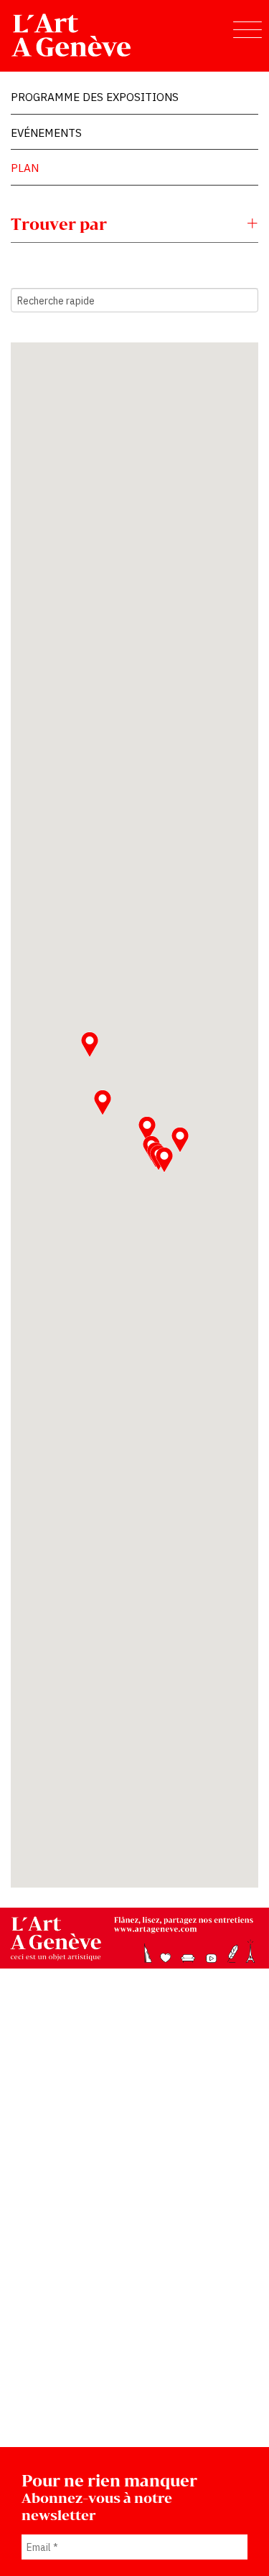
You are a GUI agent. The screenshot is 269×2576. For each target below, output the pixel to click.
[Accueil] (72, 35)
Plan (25, 168)
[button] (90, 1044)
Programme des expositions (95, 97)
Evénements (46, 133)
